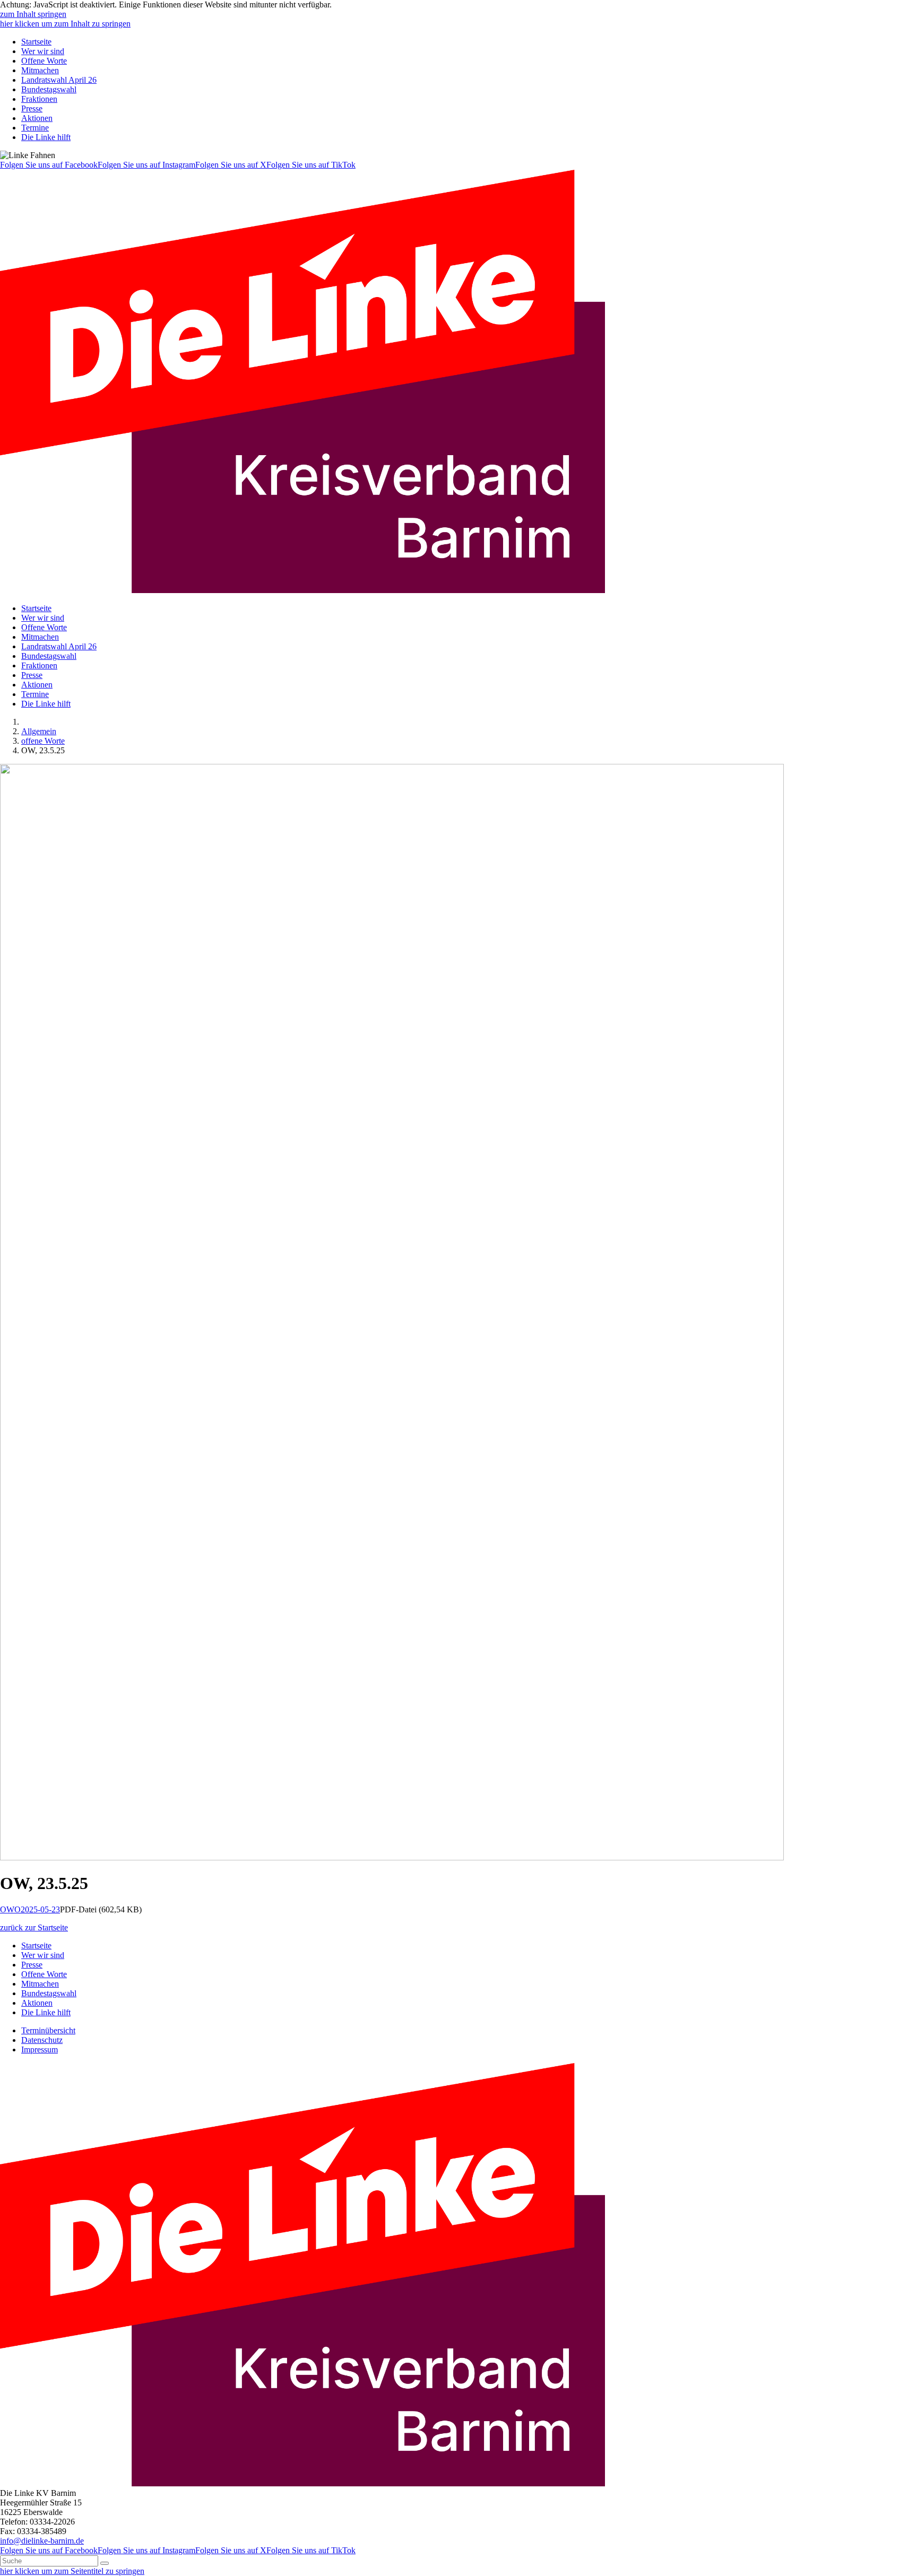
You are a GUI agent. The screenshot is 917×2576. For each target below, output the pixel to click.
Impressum (40, 2050)
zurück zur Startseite (34, 1927)
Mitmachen (40, 70)
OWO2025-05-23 (30, 1909)
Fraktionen (39, 99)
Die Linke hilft (46, 137)
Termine (35, 128)
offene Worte (43, 741)
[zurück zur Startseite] (302, 590)
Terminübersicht (48, 2030)
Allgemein (39, 731)
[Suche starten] (105, 2563)
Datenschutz (42, 2040)
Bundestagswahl (49, 89)
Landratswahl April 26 (59, 80)
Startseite (36, 42)
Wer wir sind (43, 51)
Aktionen (37, 118)
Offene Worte (44, 61)
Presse (32, 108)
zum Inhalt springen (33, 14)
